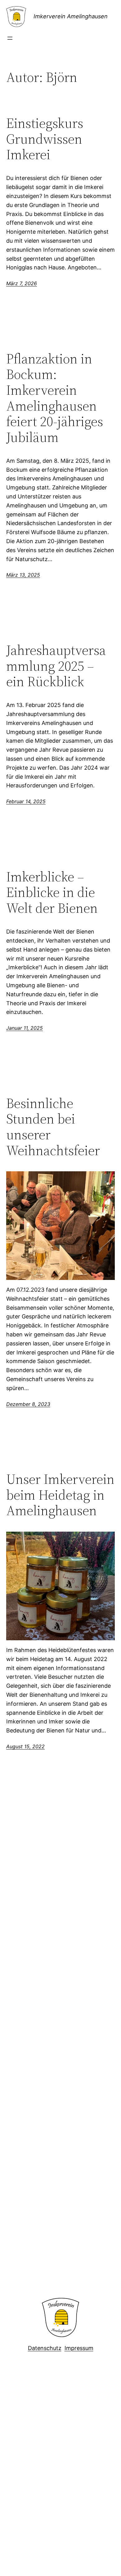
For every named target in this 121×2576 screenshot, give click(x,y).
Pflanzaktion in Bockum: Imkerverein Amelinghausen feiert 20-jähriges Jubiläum (55, 398)
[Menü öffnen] (10, 38)
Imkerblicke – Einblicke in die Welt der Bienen (52, 893)
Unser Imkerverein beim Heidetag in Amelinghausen (60, 1495)
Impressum (79, 2348)
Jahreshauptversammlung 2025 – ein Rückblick (56, 666)
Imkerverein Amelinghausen (71, 16)
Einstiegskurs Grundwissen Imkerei (45, 139)
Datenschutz (45, 2348)
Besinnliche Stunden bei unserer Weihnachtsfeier (53, 1127)
